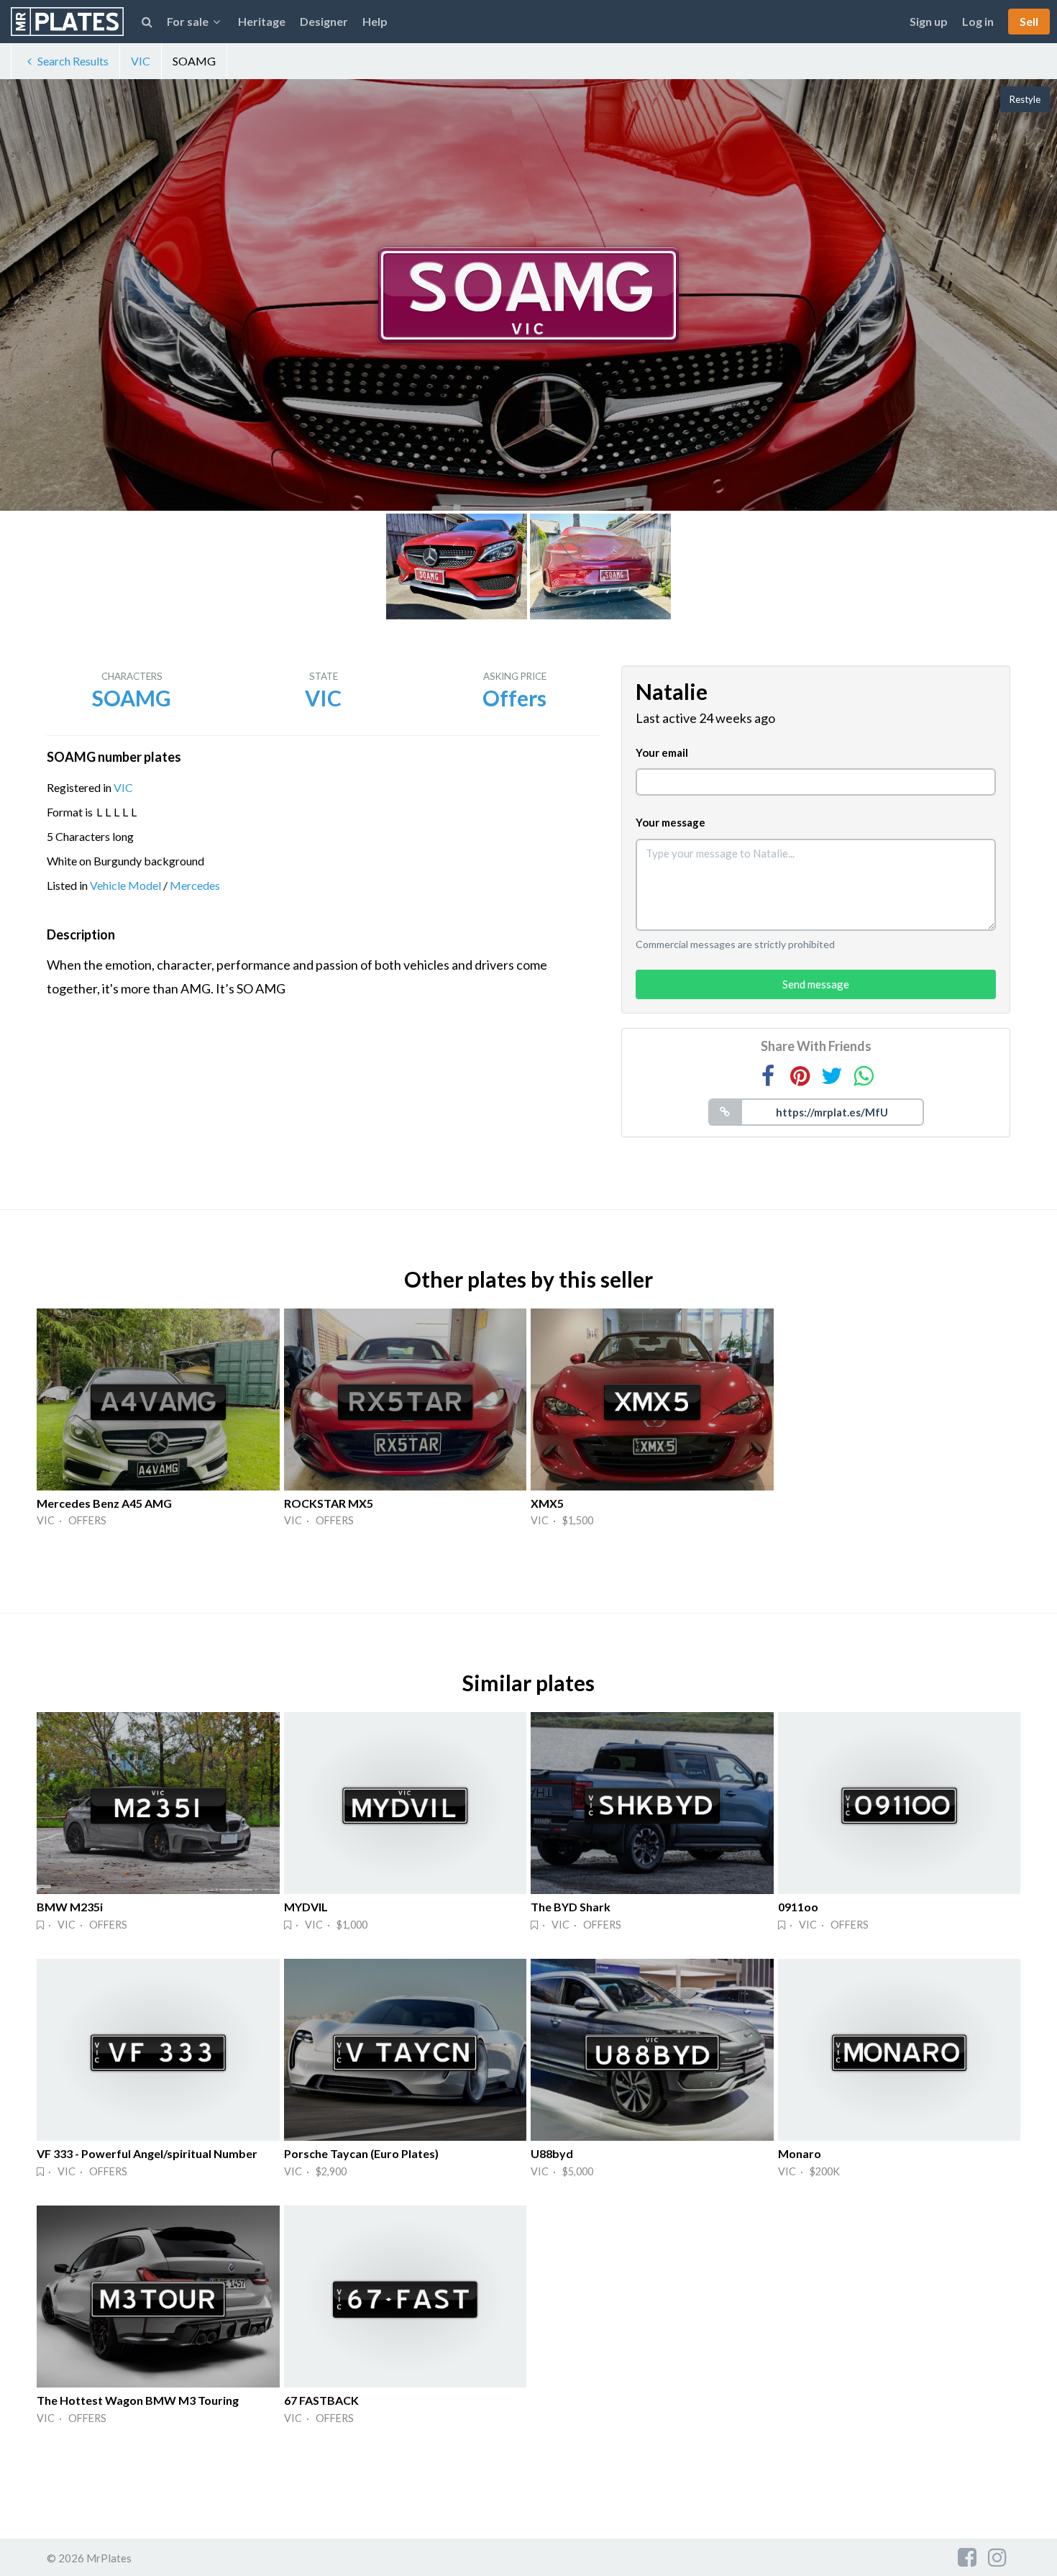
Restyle (1025, 99)
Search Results (73, 61)
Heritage (262, 21)
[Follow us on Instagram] (997, 2557)
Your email (662, 752)
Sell (1029, 21)
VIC (141, 61)
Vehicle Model (125, 885)
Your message (671, 822)
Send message (816, 984)
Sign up (929, 21)
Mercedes (195, 885)
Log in (978, 21)
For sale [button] (188, 21)
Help (375, 21)
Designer (324, 21)
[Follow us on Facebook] (967, 2557)
